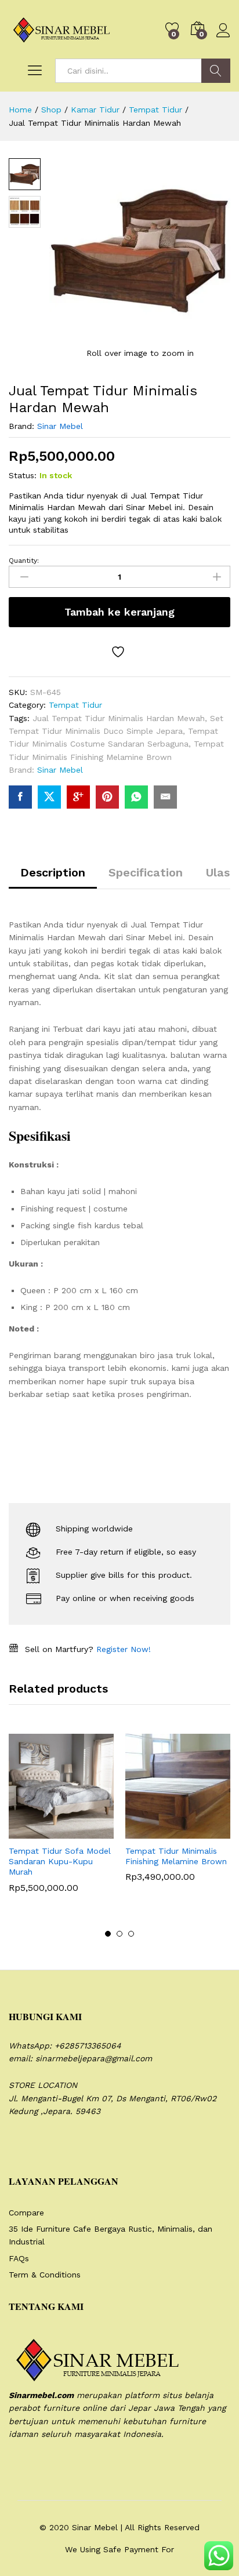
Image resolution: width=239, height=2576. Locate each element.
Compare (26, 2213)
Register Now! (124, 1649)
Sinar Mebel (60, 426)
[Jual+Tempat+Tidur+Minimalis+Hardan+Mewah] (49, 797)
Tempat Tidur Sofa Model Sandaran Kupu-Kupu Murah (60, 1861)
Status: (23, 475)
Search (216, 71)
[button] (33, 1832)
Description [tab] (53, 872)
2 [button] (119, 1934)
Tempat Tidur (75, 705)
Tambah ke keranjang (119, 612)
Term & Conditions (45, 2275)
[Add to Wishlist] (119, 652)
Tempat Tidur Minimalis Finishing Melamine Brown (176, 1856)
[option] (61, 1822)
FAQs (19, 2258)
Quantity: (24, 561)
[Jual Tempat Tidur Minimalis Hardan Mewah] (20, 797)
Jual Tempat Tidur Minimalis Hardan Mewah (119, 718)
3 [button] (131, 1934)
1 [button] (108, 1934)
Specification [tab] (146, 872)
